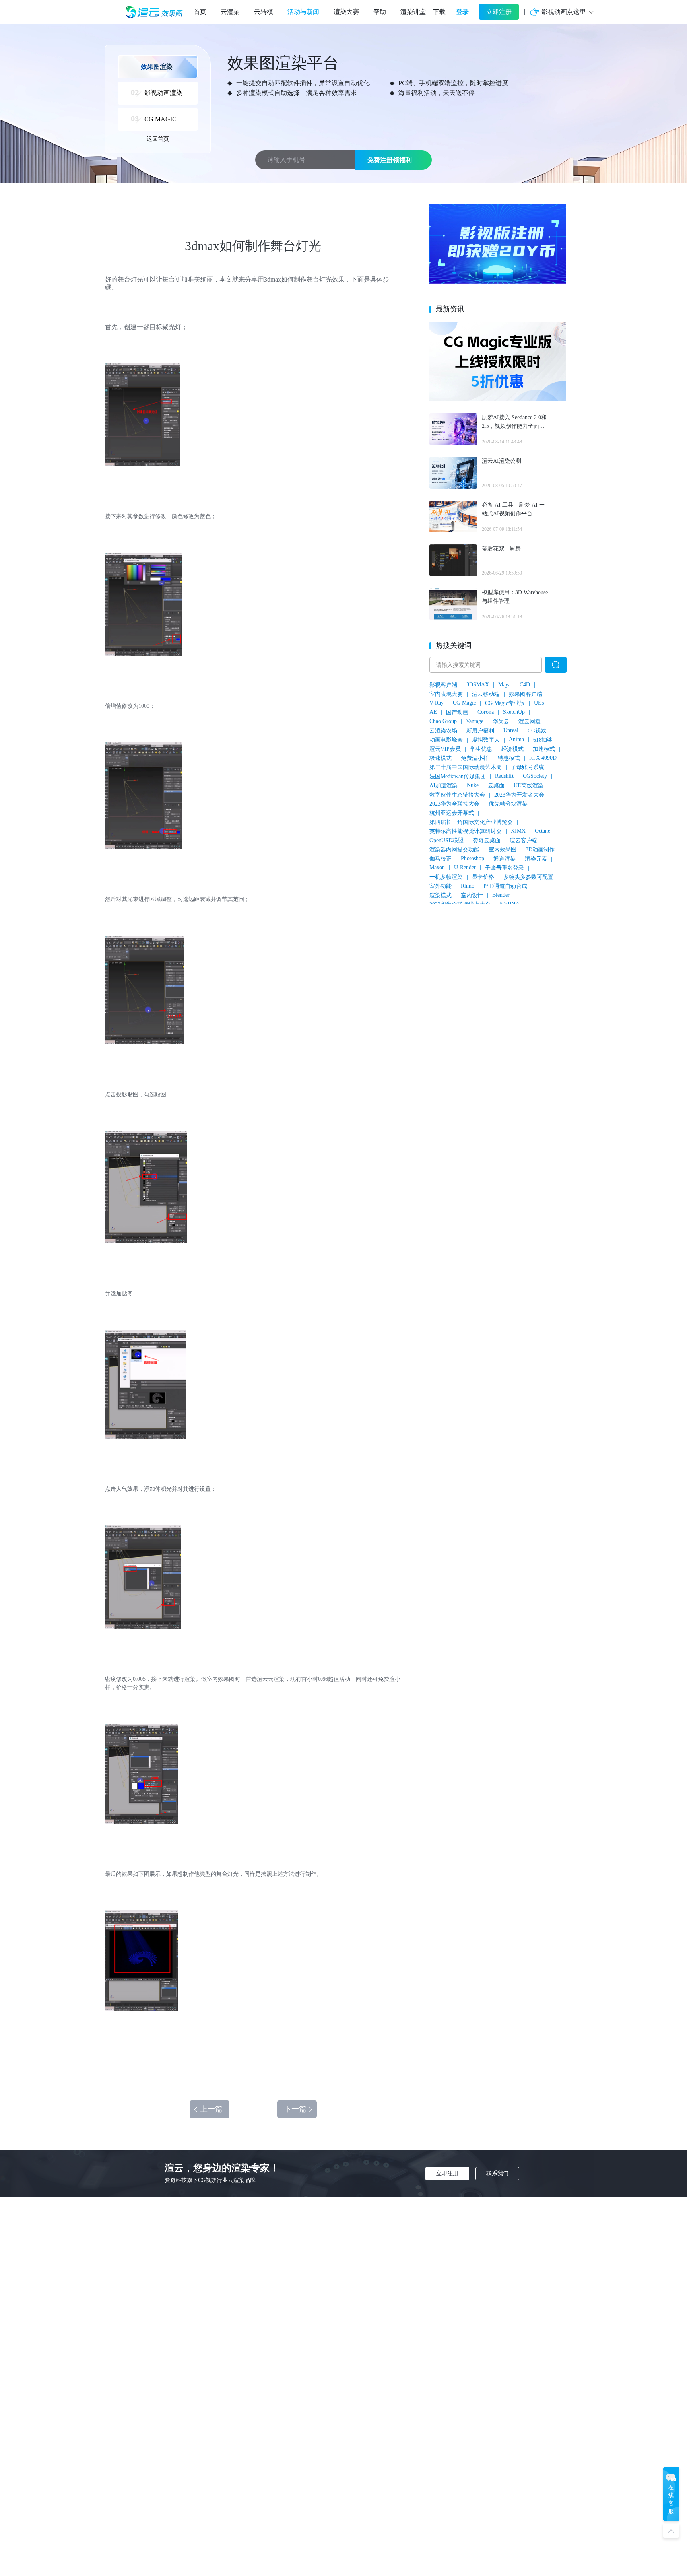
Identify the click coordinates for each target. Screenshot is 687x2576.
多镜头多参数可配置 (528, 877)
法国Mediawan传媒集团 (458, 776)
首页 (200, 12)
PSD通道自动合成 (505, 886)
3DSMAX (478, 685)
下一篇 (295, 2109)
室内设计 (472, 895)
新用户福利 (480, 731)
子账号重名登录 (505, 868)
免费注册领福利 (390, 160)
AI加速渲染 (443, 786)
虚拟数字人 (486, 740)
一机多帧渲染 (446, 877)
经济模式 (512, 749)
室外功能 (441, 886)
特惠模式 (509, 758)
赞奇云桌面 (487, 840)
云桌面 (496, 786)
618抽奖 (543, 740)
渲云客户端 (524, 840)
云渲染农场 (443, 731)
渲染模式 (441, 895)
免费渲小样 (475, 758)
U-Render (465, 867)
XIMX (518, 831)
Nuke (473, 785)
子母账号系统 (528, 767)
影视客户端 (443, 685)
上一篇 (211, 2109)
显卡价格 (483, 877)
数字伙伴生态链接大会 (457, 795)
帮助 (380, 12)
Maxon (437, 867)
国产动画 (457, 712)
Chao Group (443, 721)
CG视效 (537, 731)
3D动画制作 (540, 850)
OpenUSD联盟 (446, 840)
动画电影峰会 (446, 740)
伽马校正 (441, 859)
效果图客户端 (526, 694)
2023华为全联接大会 (454, 804)
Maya (504, 685)
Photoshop (473, 858)
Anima (516, 739)
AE (433, 712)
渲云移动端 (486, 694)
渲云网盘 (530, 722)
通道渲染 (505, 859)
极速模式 (441, 758)
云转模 (264, 12)
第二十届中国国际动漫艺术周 (466, 767)
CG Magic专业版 (505, 703)
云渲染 (230, 12)
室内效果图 (503, 850)
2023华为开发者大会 (519, 795)
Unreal (511, 730)
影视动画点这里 (564, 12)
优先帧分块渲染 (508, 804)
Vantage (475, 721)
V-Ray (437, 703)
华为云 (501, 722)
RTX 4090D (543, 758)
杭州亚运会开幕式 (452, 813)
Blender (501, 895)
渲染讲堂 (413, 12)
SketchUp (514, 712)
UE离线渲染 (529, 786)
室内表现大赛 (446, 694)
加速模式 (544, 749)
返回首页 (158, 139)
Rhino (468, 886)
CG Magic (464, 703)
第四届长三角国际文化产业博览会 (471, 822)
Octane (542, 831)
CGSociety (535, 776)
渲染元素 (536, 859)
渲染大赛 (346, 12)
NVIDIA (510, 904)
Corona (486, 712)
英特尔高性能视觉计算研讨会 (466, 831)
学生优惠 (481, 749)
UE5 (539, 703)
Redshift (504, 776)
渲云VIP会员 (445, 749)
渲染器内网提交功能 (454, 850)
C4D (525, 685)
